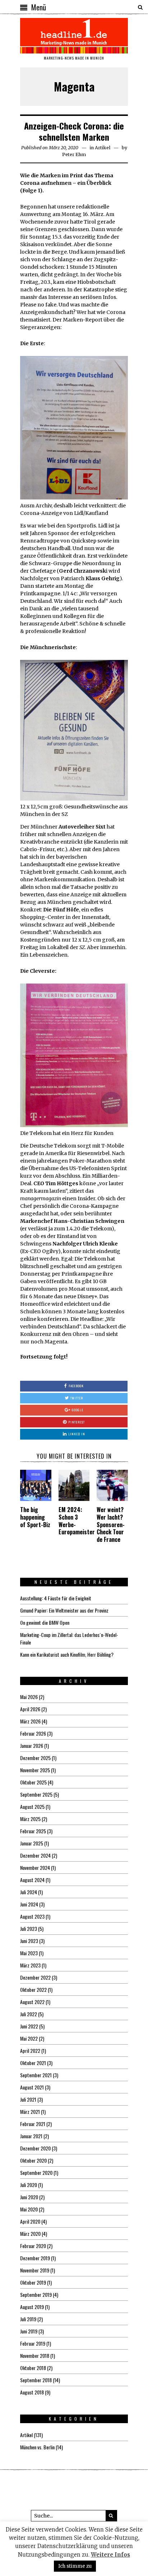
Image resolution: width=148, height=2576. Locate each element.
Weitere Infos (110, 2555)
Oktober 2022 (33, 1990)
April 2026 (30, 1709)
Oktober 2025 (33, 1782)
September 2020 (36, 2173)
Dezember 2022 (35, 1977)
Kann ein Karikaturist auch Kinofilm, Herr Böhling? (67, 1654)
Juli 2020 (29, 2185)
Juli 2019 (28, 2319)
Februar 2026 (33, 1733)
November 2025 (35, 1770)
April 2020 (30, 2221)
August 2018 (32, 2392)
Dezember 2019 (35, 2258)
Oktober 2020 (33, 2160)
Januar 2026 (32, 1746)
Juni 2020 (29, 2197)
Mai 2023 (29, 1953)
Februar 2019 (33, 2343)
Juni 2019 (29, 2331)
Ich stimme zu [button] (75, 2566)
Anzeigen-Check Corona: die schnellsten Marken (74, 131)
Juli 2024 (29, 1892)
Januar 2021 (31, 2136)
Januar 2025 (32, 1843)
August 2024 (32, 1880)
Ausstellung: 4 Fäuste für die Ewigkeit (56, 1598)
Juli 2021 (28, 2099)
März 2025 (30, 1819)
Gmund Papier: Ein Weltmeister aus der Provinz (64, 1610)
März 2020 (30, 2234)
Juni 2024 (29, 1904)
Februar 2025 (33, 1831)
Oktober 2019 (33, 2282)
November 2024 (35, 1868)
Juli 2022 (29, 2014)
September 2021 (36, 2075)
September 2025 (36, 1794)
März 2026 (30, 1721)
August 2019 (32, 2307)
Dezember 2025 (35, 1758)
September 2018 (36, 2380)
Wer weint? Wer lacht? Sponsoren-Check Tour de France (111, 1524)
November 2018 (35, 2356)
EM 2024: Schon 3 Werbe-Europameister (77, 1521)
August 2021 (32, 2087)
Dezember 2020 (35, 2148)
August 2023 (32, 1916)
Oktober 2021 (33, 2063)
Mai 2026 (29, 1697)
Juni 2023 (29, 1941)
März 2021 (30, 2112)
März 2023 (30, 1965)
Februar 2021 (33, 2124)
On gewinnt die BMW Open (45, 1622)
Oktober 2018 (33, 2368)
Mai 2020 (29, 2209)
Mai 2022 (29, 2038)
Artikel (103, 148)
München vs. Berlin (37, 2447)
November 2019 (35, 2270)
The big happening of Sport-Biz (35, 1517)
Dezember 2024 (35, 1855)
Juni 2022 (29, 2026)
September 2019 (36, 2295)
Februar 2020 (33, 2246)
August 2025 (32, 1807)
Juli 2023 (29, 1929)
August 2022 (32, 2002)
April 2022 (30, 2051)
